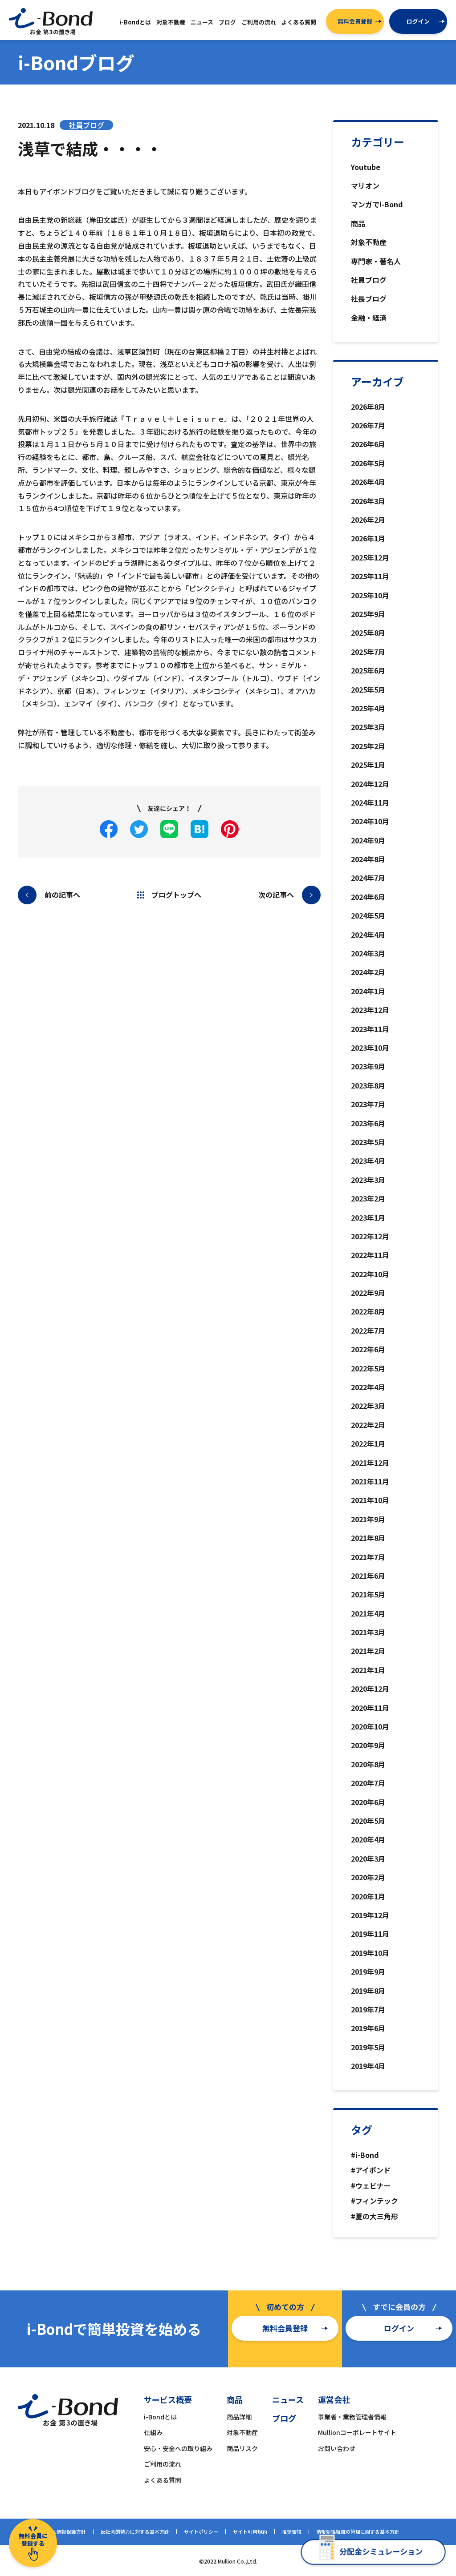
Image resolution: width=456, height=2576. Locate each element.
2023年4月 (368, 1161)
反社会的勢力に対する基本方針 (135, 2532)
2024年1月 (368, 991)
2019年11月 (370, 1934)
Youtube (366, 167)
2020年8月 (368, 1764)
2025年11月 (370, 576)
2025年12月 (370, 557)
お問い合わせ (337, 2448)
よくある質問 (163, 2480)
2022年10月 (370, 1274)
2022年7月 (368, 1330)
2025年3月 (368, 727)
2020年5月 (368, 1821)
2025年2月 (368, 746)
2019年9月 (368, 1971)
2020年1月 (368, 1896)
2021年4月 (368, 1613)
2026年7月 (368, 425)
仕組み (153, 2432)
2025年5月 (368, 689)
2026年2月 (368, 520)
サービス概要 (168, 2399)
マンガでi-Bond (377, 204)
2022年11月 (370, 1255)
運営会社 (334, 2399)
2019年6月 (368, 2028)
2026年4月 (368, 482)
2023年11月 (370, 1029)
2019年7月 (368, 2009)
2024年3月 (368, 953)
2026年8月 (368, 407)
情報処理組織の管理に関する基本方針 (358, 2532)
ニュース (288, 2399)
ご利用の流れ (163, 2464)
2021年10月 (370, 1500)
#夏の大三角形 (375, 2216)
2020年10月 (370, 1726)
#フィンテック (375, 2201)
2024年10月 (370, 821)
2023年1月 (368, 1217)
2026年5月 (368, 463)
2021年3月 (368, 1632)
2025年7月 (368, 652)
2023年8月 (368, 1085)
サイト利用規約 (250, 2532)
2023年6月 (368, 1123)
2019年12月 (370, 1915)
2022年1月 (368, 1443)
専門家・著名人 (376, 261)
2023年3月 (368, 1180)
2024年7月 (368, 878)
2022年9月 (368, 1293)
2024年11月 (370, 802)
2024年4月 (368, 935)
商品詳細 (239, 2417)
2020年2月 (368, 1877)
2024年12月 (370, 784)
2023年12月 (370, 1010)
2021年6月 (368, 1576)
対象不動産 (369, 242)
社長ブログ (369, 298)
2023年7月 (368, 1104)
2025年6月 (368, 670)
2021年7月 (368, 1557)
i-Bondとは (160, 2417)
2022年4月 (368, 1387)
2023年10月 (370, 1048)
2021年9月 (368, 1519)
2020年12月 (370, 1689)
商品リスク (242, 2448)
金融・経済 (369, 318)
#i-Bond (365, 2155)
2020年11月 (370, 1708)
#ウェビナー (371, 2185)
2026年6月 (368, 444)
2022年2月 (368, 1425)
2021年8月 (368, 1538)
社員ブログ (369, 280)
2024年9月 (368, 840)
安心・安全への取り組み (178, 2448)
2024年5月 (368, 915)
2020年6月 (368, 1802)
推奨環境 (292, 2532)
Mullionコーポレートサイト (357, 2432)
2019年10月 (370, 1953)
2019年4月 (368, 2066)
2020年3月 (368, 1858)
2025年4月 (368, 708)
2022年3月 (368, 1406)
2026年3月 (368, 501)
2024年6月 (368, 897)
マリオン (365, 185)
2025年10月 (370, 595)
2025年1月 (368, 765)
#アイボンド (371, 2170)
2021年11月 (370, 1481)
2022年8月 (368, 1311)
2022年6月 (368, 1349)
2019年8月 (368, 1991)
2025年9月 (368, 614)
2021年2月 (368, 1651)
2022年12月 (370, 1236)
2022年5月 (368, 1368)
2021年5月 (368, 1594)
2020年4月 (368, 1839)
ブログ (284, 2418)
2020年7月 (368, 1783)
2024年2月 (368, 972)
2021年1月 (368, 1670)
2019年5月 (368, 2047)
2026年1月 (368, 538)
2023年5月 (368, 1142)
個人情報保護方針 (66, 2532)
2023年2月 (368, 1198)
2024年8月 (368, 859)
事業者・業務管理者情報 (352, 2417)
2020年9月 (368, 1745)
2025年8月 (368, 633)
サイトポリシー (201, 2532)
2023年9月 (368, 1066)
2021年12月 (370, 1463)
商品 (358, 223)
